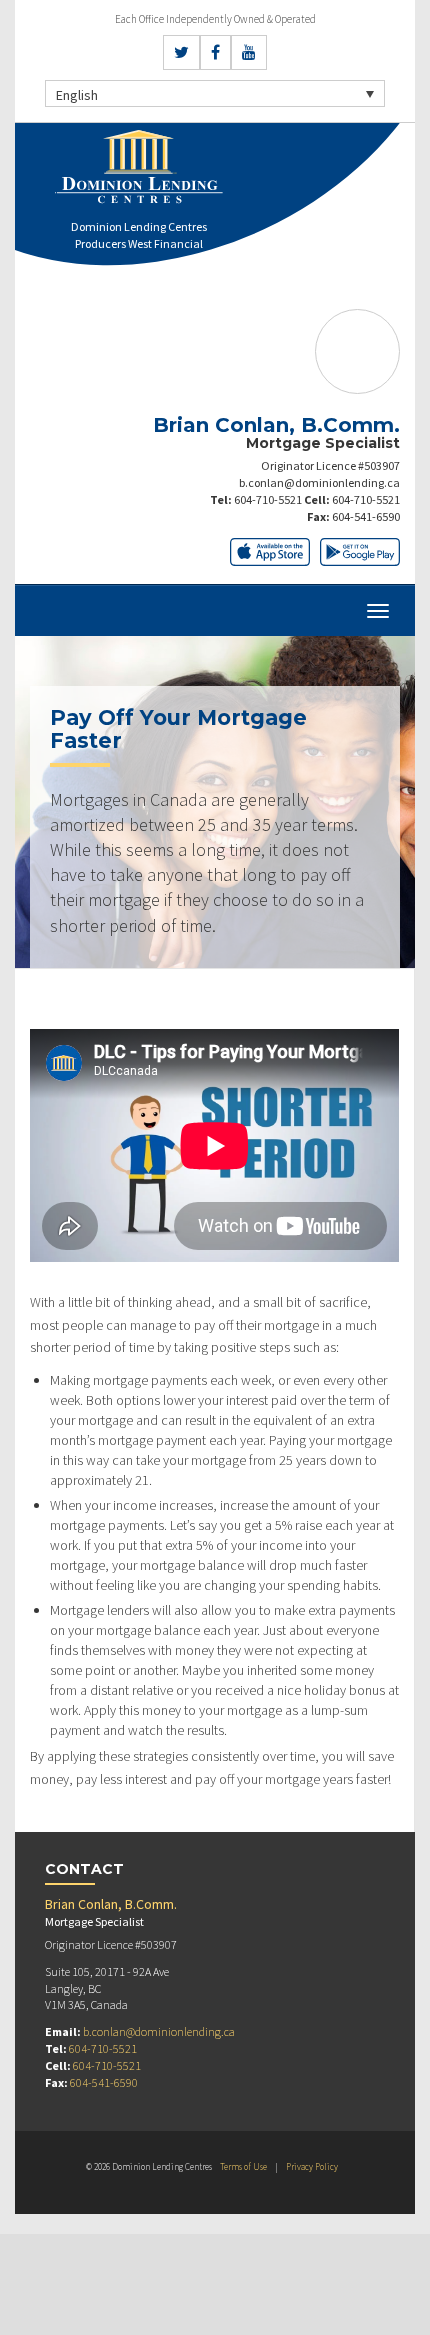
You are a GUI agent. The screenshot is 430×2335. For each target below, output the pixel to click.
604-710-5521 (268, 499)
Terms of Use (243, 2166)
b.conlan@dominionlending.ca (319, 482)
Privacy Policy (312, 2166)
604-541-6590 (366, 516)
